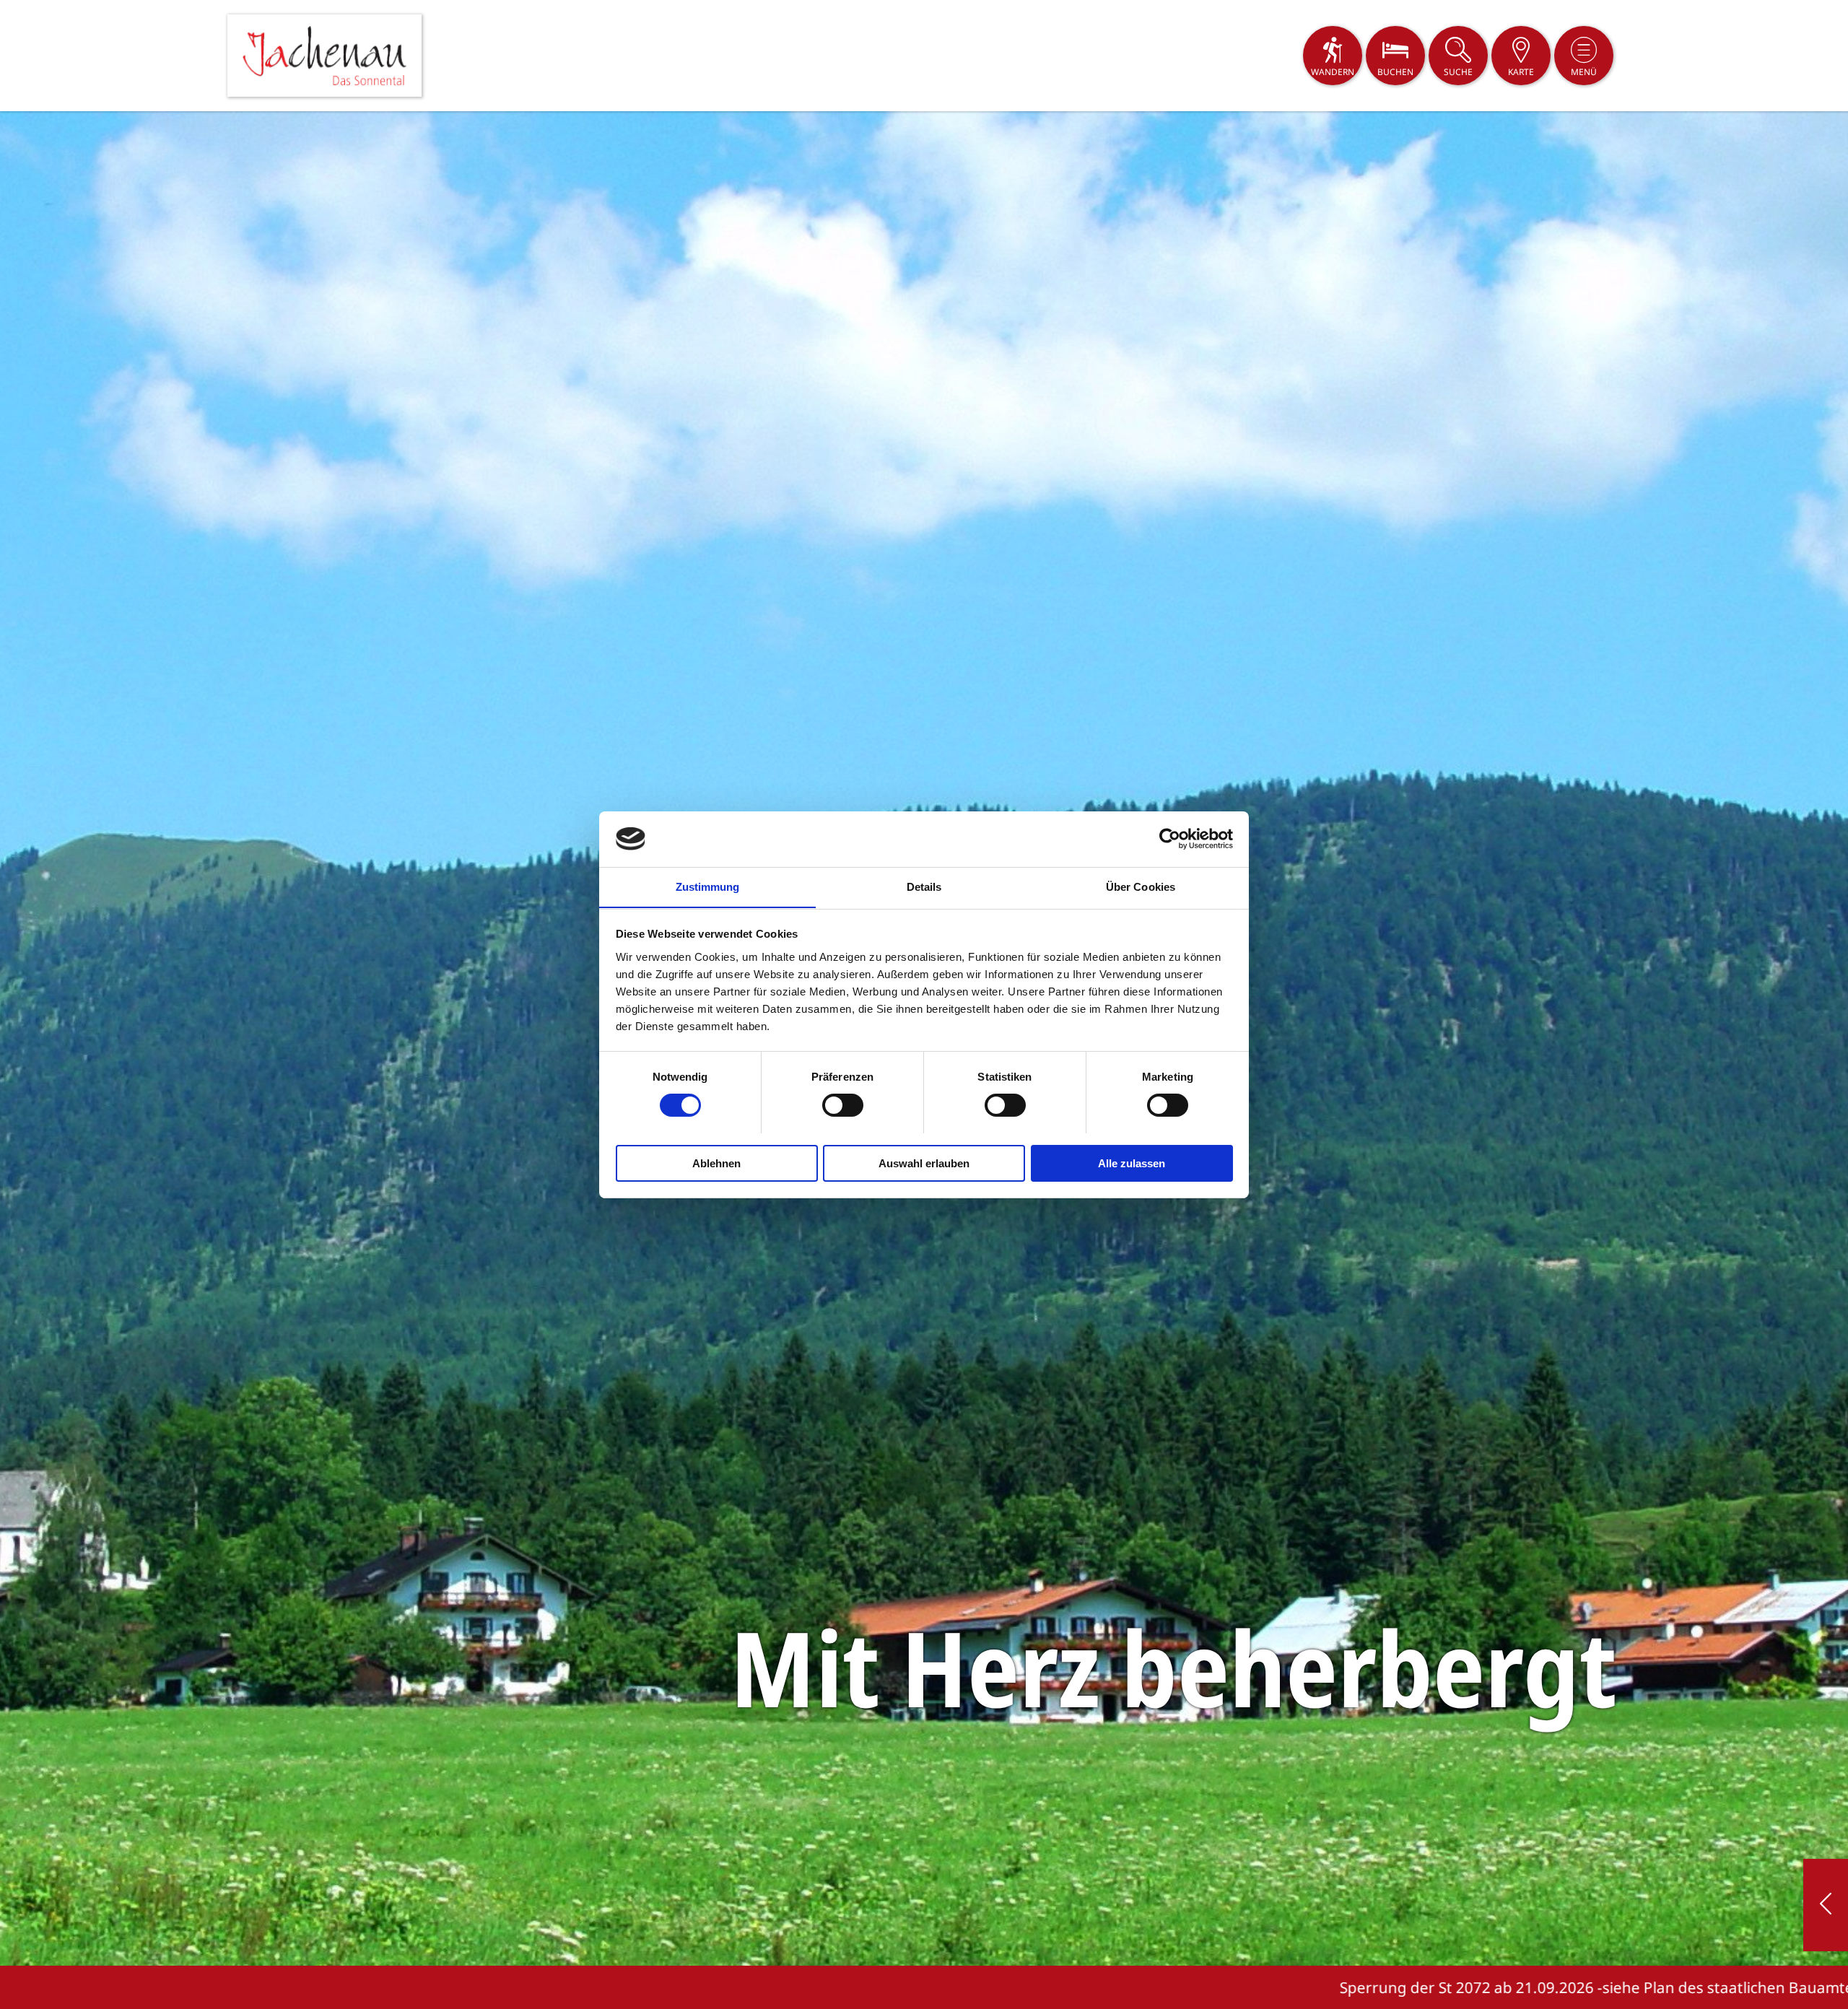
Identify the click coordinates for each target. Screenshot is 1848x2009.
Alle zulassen (1132, 1163)
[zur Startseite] (324, 56)
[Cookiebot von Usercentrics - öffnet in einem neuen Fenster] (1170, 839)
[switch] (843, 1105)
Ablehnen (716, 1163)
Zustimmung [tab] (708, 886)
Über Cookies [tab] (1141, 886)
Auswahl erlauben (924, 1163)
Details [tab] (924, 886)
